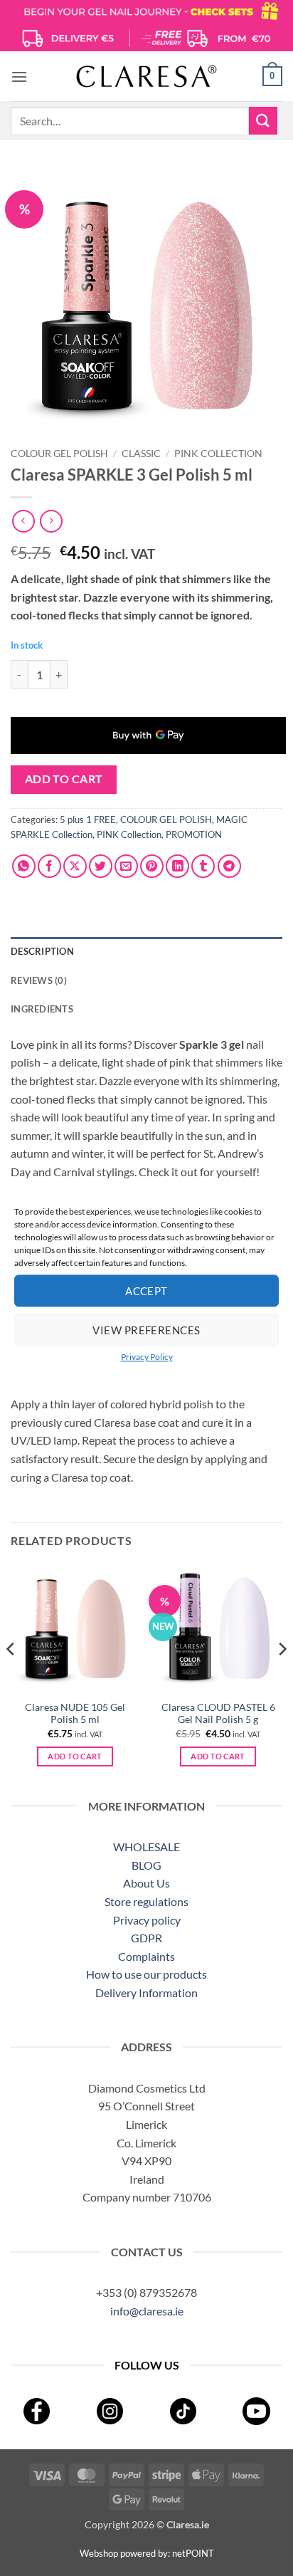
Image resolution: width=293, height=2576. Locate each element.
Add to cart (64, 779)
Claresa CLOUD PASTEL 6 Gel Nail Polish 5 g (218, 1714)
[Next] (282, 1677)
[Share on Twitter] (101, 866)
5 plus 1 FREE (88, 820)
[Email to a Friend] (126, 866)
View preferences (146, 1330)
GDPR (146, 1938)
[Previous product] (51, 521)
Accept (146, 1291)
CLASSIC (141, 454)
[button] (19, 77)
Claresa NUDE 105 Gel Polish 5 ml (75, 1714)
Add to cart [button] (75, 1756)
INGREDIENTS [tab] (42, 1009)
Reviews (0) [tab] (39, 980)
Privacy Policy (147, 1357)
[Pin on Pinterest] (152, 866)
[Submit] (263, 121)
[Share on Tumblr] (203, 866)
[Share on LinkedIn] (177, 866)
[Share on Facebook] (49, 866)
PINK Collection (218, 454)
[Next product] (23, 521)
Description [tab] (42, 951)
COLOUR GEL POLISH (59, 454)
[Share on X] (75, 866)
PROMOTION (194, 834)
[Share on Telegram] (229, 866)
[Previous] (11, 1677)
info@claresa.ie (147, 2311)
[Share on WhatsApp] (24, 866)
